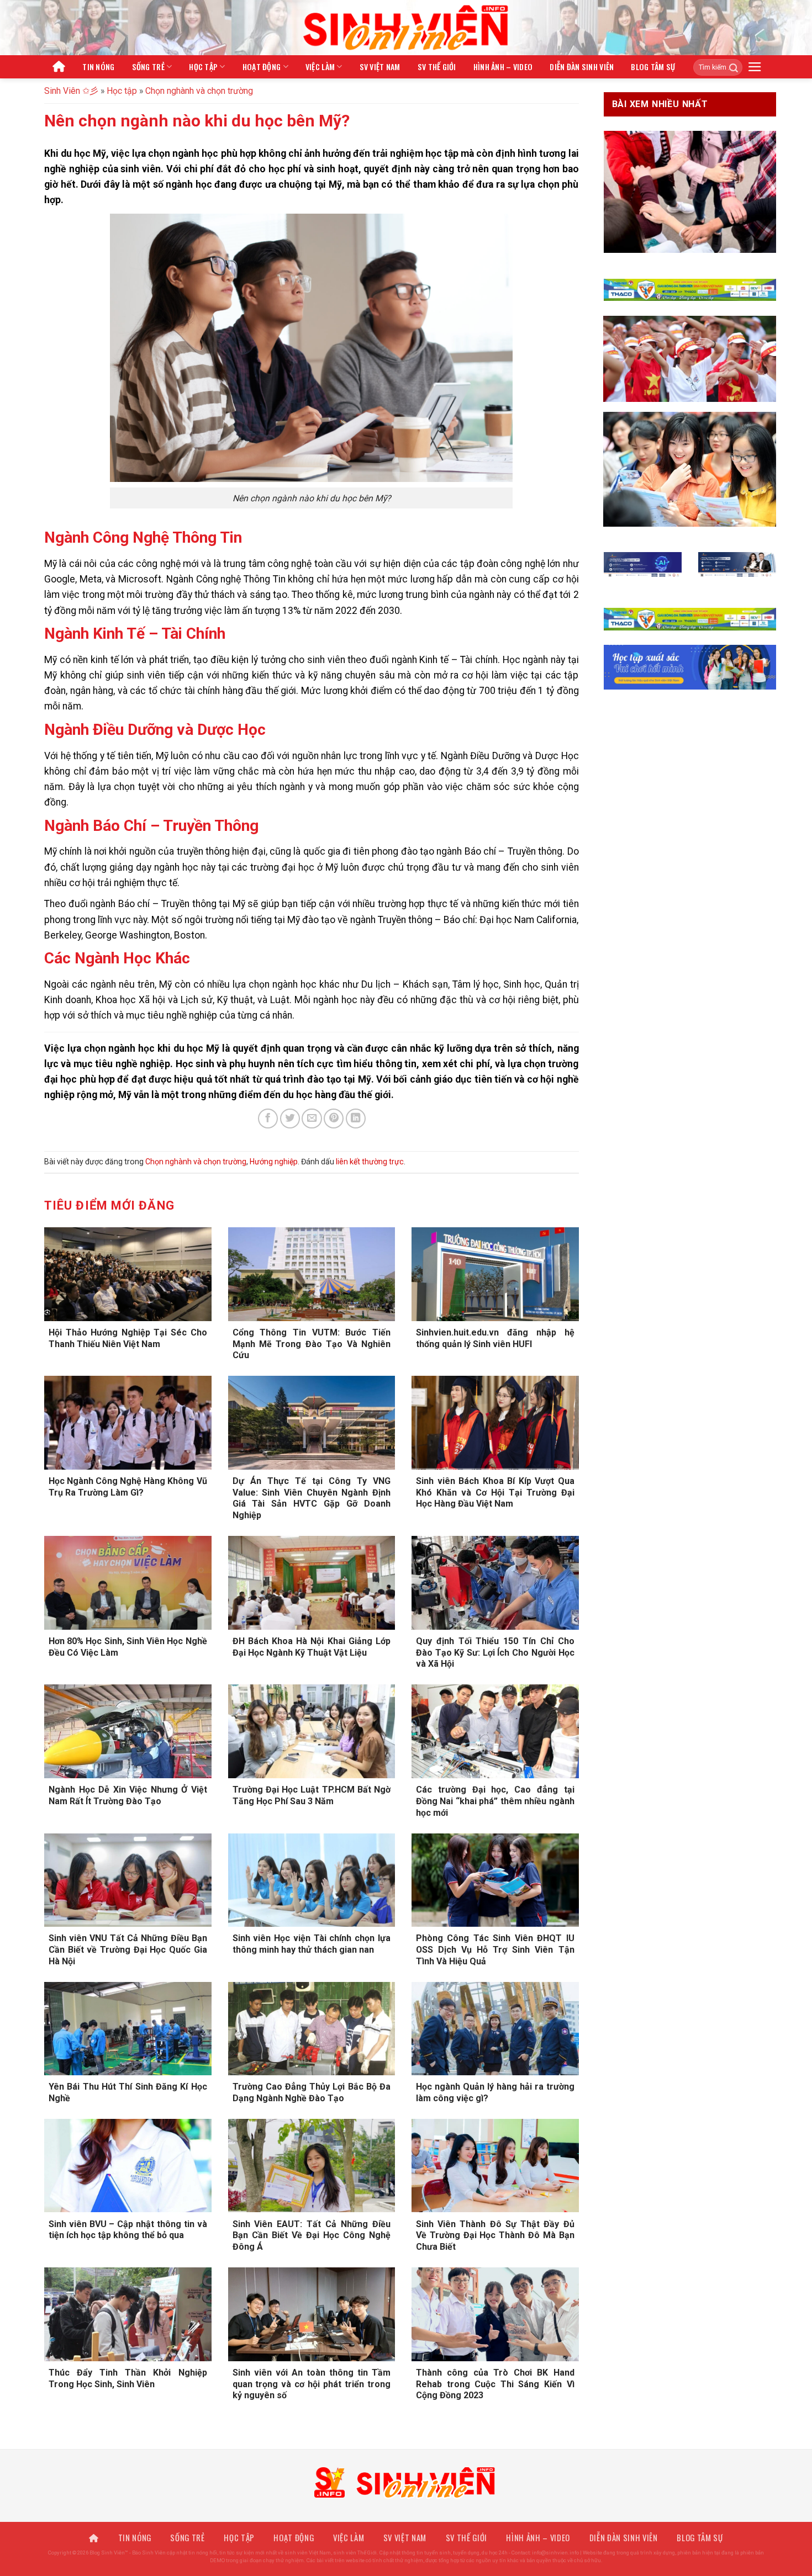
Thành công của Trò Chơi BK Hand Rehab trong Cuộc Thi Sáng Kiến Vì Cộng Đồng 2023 (495, 2384)
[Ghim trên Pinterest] (334, 1119)
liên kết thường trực (370, 1162)
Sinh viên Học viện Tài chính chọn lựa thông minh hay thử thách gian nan (312, 1944)
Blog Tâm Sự (653, 67)
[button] (755, 67)
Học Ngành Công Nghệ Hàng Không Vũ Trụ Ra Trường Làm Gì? (128, 1487)
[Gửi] (730, 67)
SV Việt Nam (380, 67)
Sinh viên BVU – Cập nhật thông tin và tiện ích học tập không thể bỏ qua (128, 2230)
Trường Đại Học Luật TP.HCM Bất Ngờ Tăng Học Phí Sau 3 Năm (312, 1795)
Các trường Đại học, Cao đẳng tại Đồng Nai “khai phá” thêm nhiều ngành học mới (495, 1801)
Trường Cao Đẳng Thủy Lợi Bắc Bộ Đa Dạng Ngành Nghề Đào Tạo (312, 2092)
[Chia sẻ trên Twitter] (290, 1119)
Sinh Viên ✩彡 (71, 91)
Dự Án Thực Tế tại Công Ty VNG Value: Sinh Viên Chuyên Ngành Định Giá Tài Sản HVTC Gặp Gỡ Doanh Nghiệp (312, 1498)
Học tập (203, 67)
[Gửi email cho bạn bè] (312, 1119)
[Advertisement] (406, 2499)
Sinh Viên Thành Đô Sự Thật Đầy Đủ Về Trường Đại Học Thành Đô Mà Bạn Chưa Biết (495, 2236)
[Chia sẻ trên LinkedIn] (356, 1119)
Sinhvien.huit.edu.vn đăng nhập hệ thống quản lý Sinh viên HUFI (495, 1338)
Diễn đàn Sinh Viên (582, 67)
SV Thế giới (437, 67)
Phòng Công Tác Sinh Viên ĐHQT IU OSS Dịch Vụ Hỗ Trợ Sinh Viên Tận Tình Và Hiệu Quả (495, 1950)
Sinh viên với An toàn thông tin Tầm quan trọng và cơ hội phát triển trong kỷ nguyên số (312, 2384)
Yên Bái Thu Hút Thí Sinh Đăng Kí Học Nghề (128, 2092)
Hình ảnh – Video (503, 67)
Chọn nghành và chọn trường (199, 91)
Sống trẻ (148, 67)
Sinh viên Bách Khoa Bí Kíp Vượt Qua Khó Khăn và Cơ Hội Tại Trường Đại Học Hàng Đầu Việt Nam (495, 1493)
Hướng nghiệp (274, 1162)
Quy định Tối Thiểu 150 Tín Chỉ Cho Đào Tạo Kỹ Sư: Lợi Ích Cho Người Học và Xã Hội (495, 1653)
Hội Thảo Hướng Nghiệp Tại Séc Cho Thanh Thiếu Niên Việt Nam (128, 1338)
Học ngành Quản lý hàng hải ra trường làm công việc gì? (495, 2092)
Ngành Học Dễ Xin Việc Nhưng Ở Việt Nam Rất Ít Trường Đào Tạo (128, 1795)
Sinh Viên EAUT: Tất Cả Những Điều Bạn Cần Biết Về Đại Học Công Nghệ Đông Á (312, 2236)
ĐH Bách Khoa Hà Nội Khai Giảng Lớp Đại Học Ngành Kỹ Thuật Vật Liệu (312, 1647)
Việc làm (320, 67)
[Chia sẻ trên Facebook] (268, 1119)
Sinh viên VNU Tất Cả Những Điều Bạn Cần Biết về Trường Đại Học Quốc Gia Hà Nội (128, 1950)
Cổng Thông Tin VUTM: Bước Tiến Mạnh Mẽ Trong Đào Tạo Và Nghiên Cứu (312, 1344)
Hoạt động (262, 67)
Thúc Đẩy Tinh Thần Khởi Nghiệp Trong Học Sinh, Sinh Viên (128, 2378)
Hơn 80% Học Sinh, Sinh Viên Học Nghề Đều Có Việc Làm (128, 1647)
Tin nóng (98, 67)
